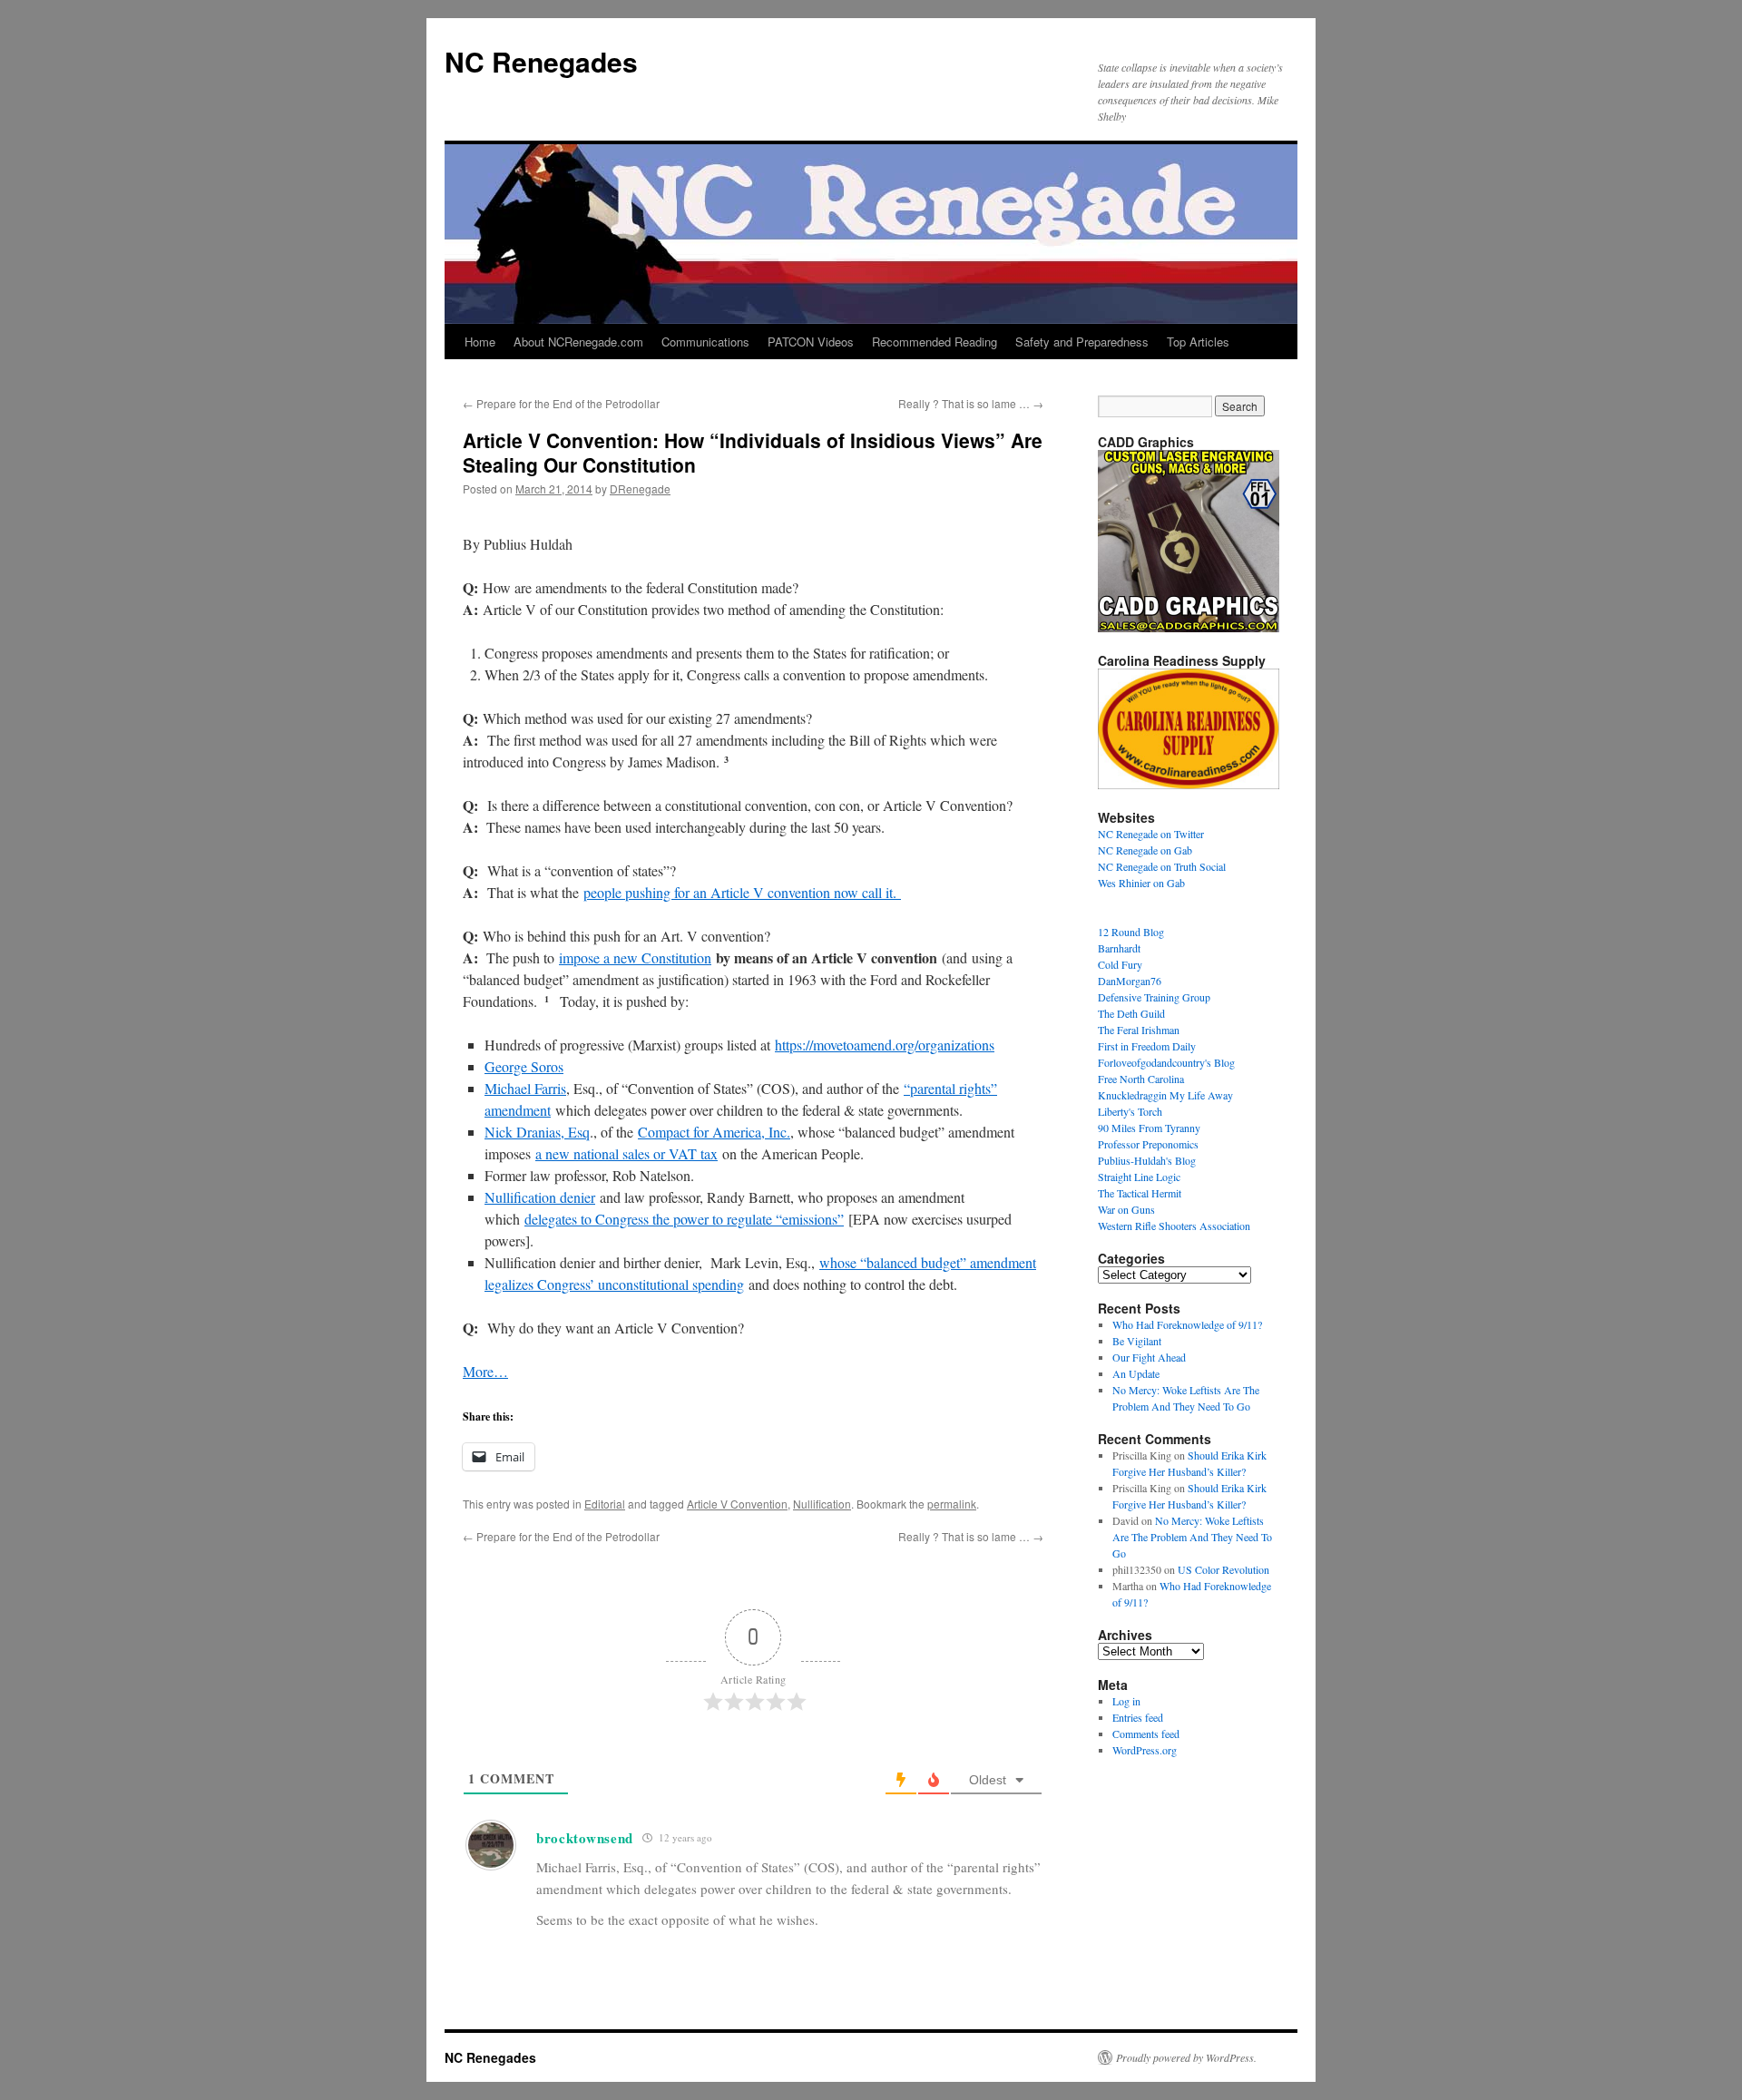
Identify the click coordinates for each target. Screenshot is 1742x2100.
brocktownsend (585, 1838)
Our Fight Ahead (1149, 1357)
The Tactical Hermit (1140, 1193)
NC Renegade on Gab (1145, 850)
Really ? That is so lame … (971, 403)
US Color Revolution (1223, 1569)
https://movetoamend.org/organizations (885, 1045)
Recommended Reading (935, 342)
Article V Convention (737, 1504)
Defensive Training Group (1154, 997)
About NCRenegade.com (578, 342)
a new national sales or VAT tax (626, 1153)
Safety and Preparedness (1082, 342)
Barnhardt (1119, 948)
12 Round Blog (1131, 932)
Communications (705, 342)
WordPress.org (1145, 1750)
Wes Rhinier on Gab (1141, 883)
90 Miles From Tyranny (1149, 1128)
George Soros (524, 1066)
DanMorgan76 (1130, 981)
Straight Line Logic (1139, 1177)
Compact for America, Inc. (714, 1132)
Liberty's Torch (1130, 1111)
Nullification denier (540, 1197)
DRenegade (640, 488)
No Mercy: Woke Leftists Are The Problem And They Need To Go (1192, 1537)
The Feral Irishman (1139, 1030)
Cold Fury (1120, 964)
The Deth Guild (1131, 1013)
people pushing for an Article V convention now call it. (742, 892)
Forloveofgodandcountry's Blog (1166, 1062)
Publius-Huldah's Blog (1147, 1160)
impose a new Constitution (635, 957)
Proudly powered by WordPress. (1186, 2057)
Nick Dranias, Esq (537, 1132)
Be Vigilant (1137, 1341)
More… (485, 1371)
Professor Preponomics (1148, 1144)
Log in (1126, 1701)
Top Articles (1198, 342)
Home (480, 342)
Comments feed (1146, 1734)
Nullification (822, 1504)
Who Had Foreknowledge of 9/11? (1187, 1324)
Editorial (605, 1504)
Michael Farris (525, 1088)
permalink (952, 1504)
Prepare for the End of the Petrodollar (561, 403)
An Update (1136, 1373)
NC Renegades (541, 61)
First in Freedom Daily (1147, 1046)
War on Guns (1126, 1209)
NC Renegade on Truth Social (1162, 866)
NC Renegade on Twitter (1151, 834)
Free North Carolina (1141, 1079)
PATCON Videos (811, 342)
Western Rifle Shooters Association (1174, 1226)
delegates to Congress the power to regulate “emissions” (684, 1219)
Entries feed (1138, 1717)
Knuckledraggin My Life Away (1165, 1095)
